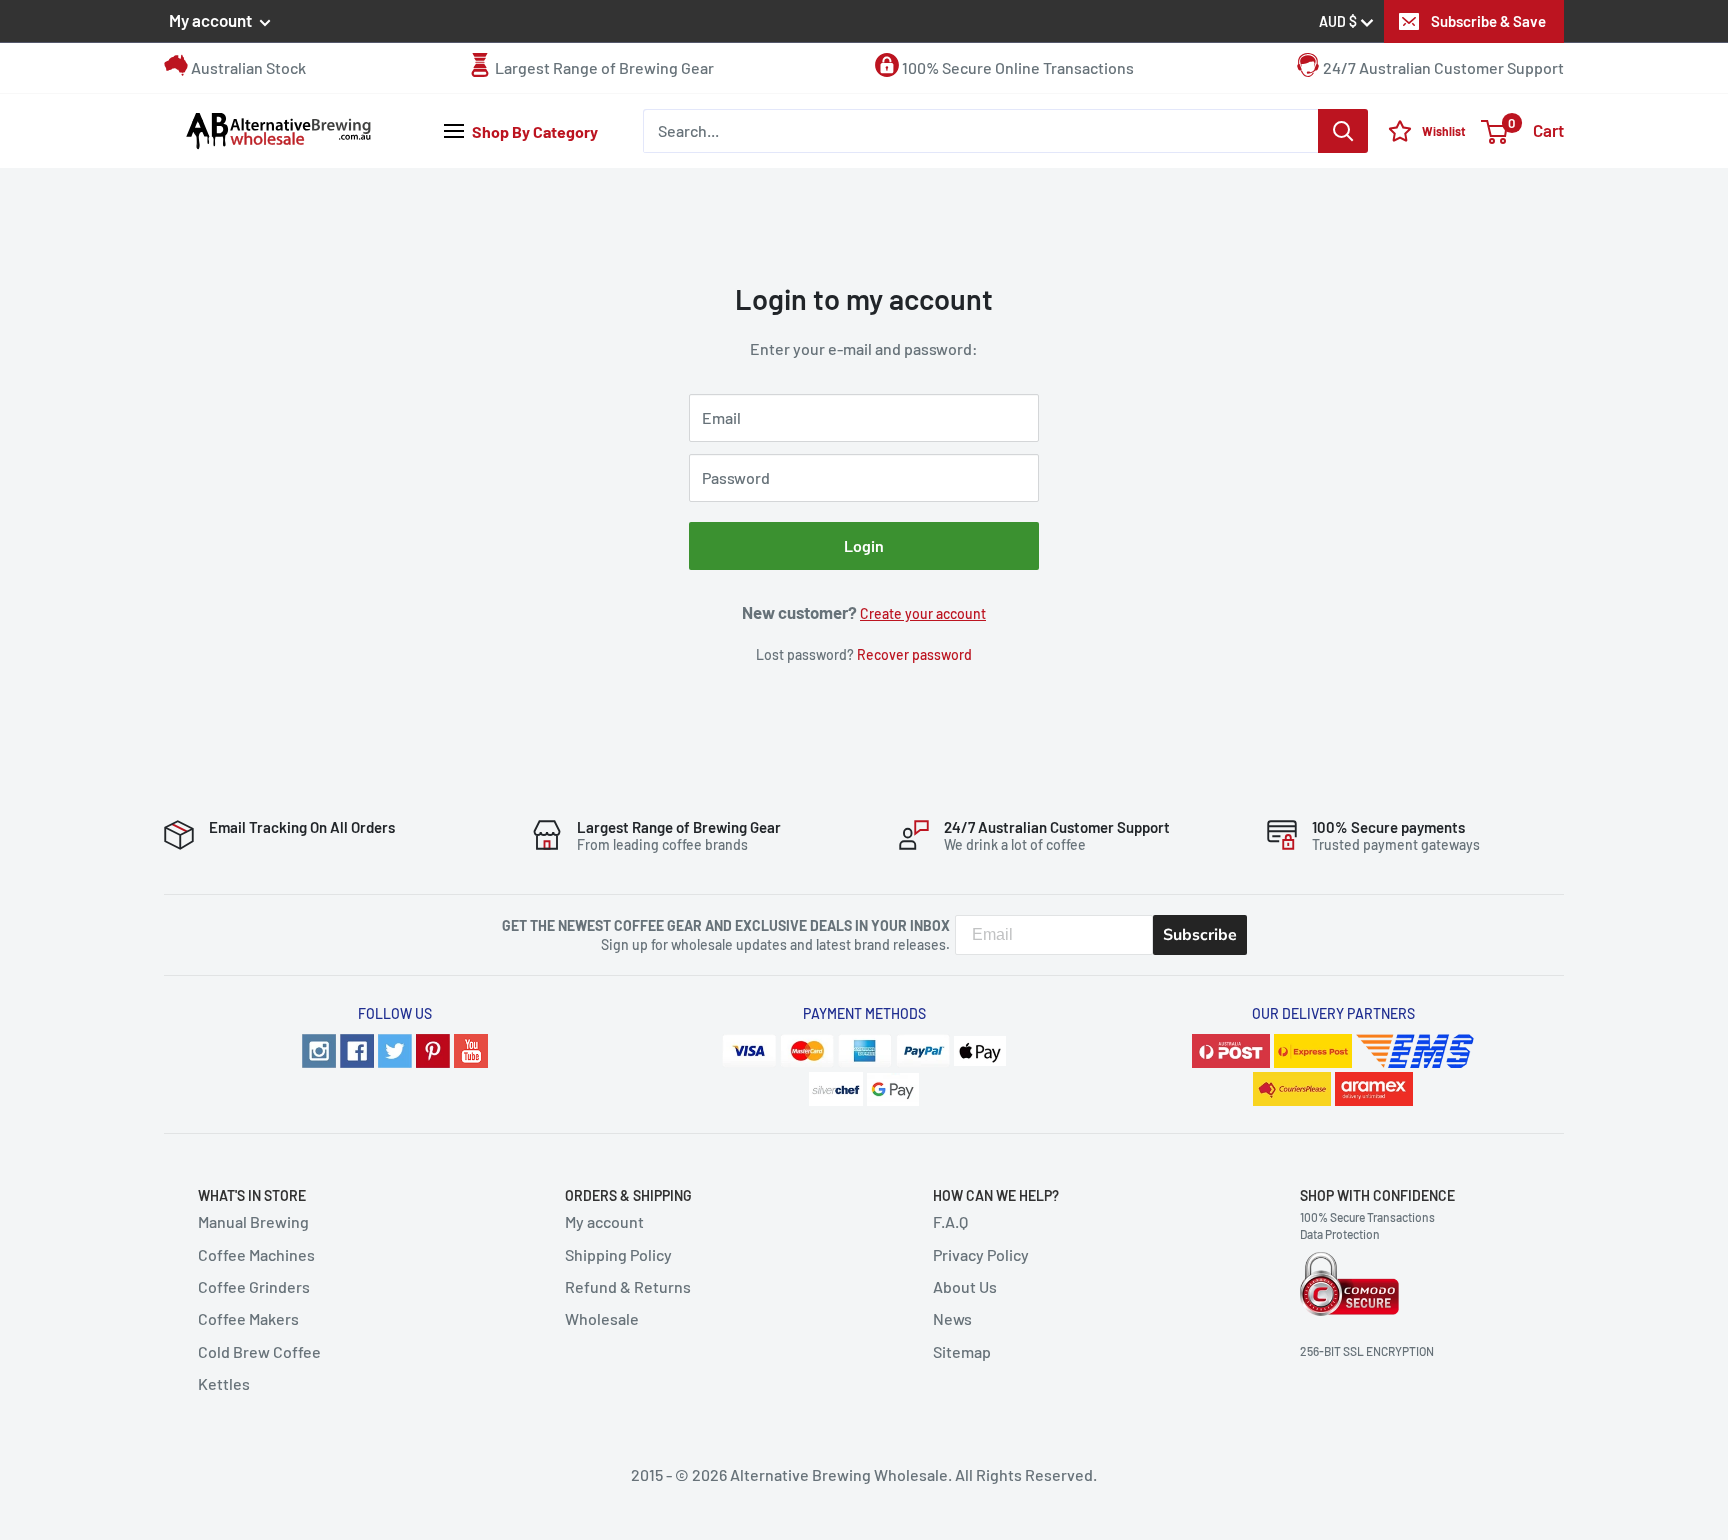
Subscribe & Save (1488, 21)
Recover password (914, 654)
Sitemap (962, 1351)
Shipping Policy (618, 1254)
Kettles (224, 1383)
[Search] (1343, 131)
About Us (965, 1286)
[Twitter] (395, 1048)
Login (864, 545)
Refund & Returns (628, 1286)
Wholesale (602, 1318)
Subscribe (1200, 935)
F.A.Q (950, 1221)
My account (212, 20)
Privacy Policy (981, 1254)
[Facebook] (357, 1048)
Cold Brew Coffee (259, 1351)
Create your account (923, 613)
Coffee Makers (248, 1318)
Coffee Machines (256, 1254)
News (952, 1318)
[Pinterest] (433, 1048)
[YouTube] (471, 1048)
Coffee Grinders (254, 1286)
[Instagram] (319, 1048)
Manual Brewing (253, 1221)
